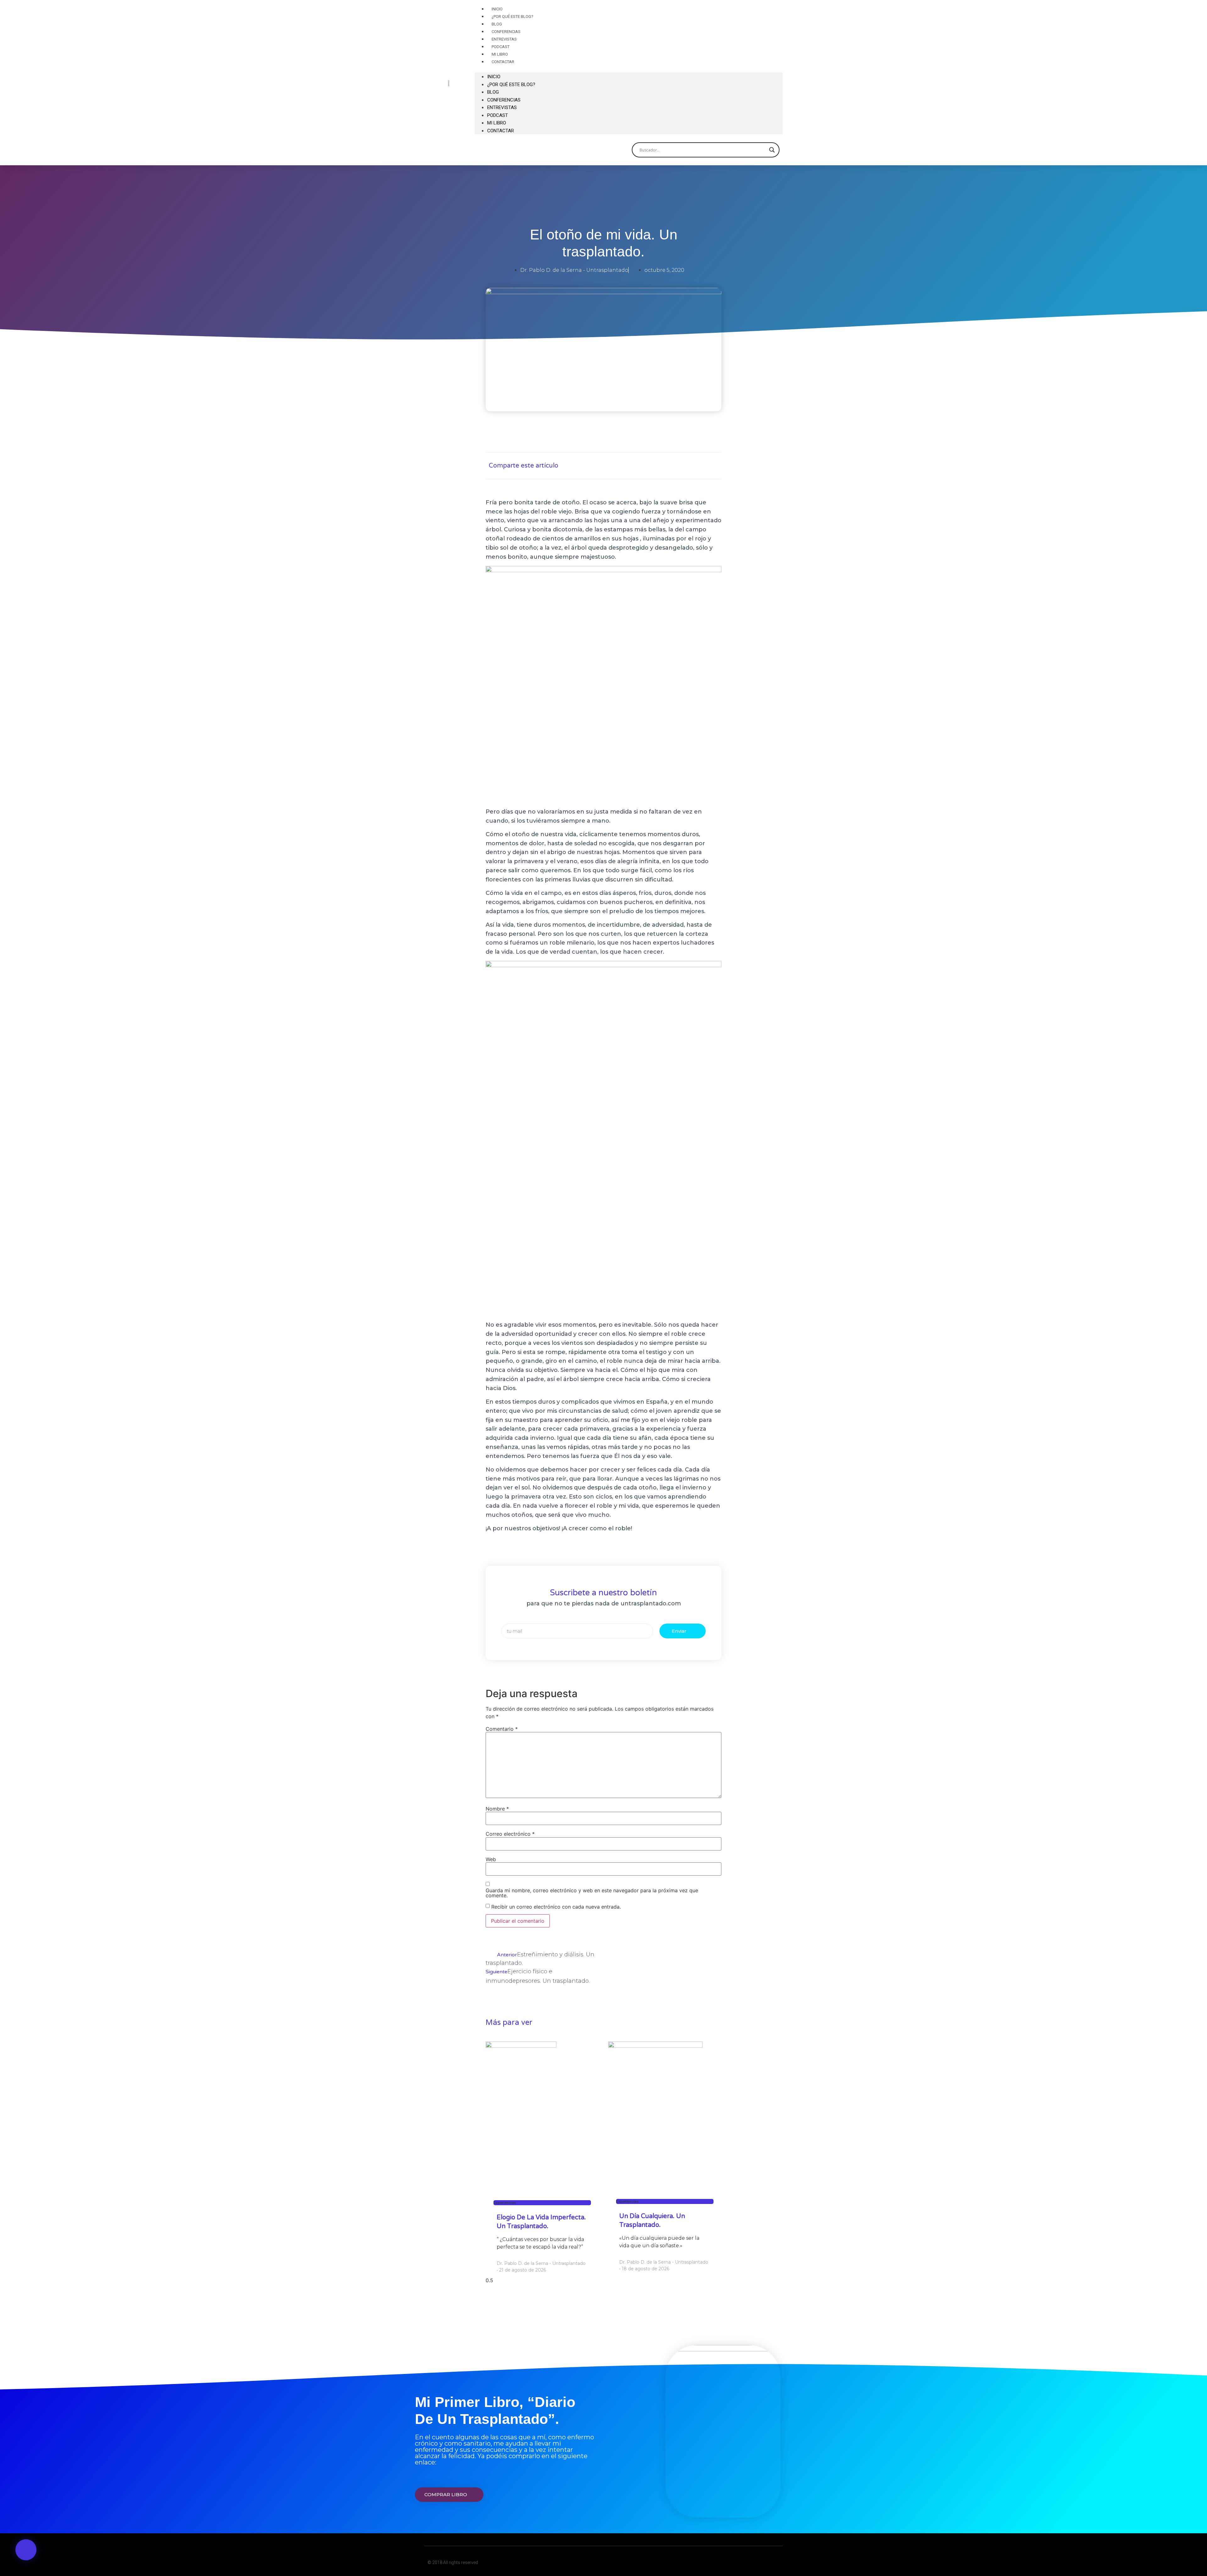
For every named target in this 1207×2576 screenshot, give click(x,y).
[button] (629, 69)
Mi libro (497, 123)
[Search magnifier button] (772, 150)
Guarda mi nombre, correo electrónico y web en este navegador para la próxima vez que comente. (592, 1893)
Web (491, 1859)
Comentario (502, 1729)
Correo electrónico (510, 1834)
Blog (493, 92)
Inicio (494, 77)
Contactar (503, 62)
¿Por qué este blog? (513, 16)
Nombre (497, 1809)
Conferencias (504, 100)
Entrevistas (502, 107)
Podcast (498, 115)
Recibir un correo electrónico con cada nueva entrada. (556, 1907)
